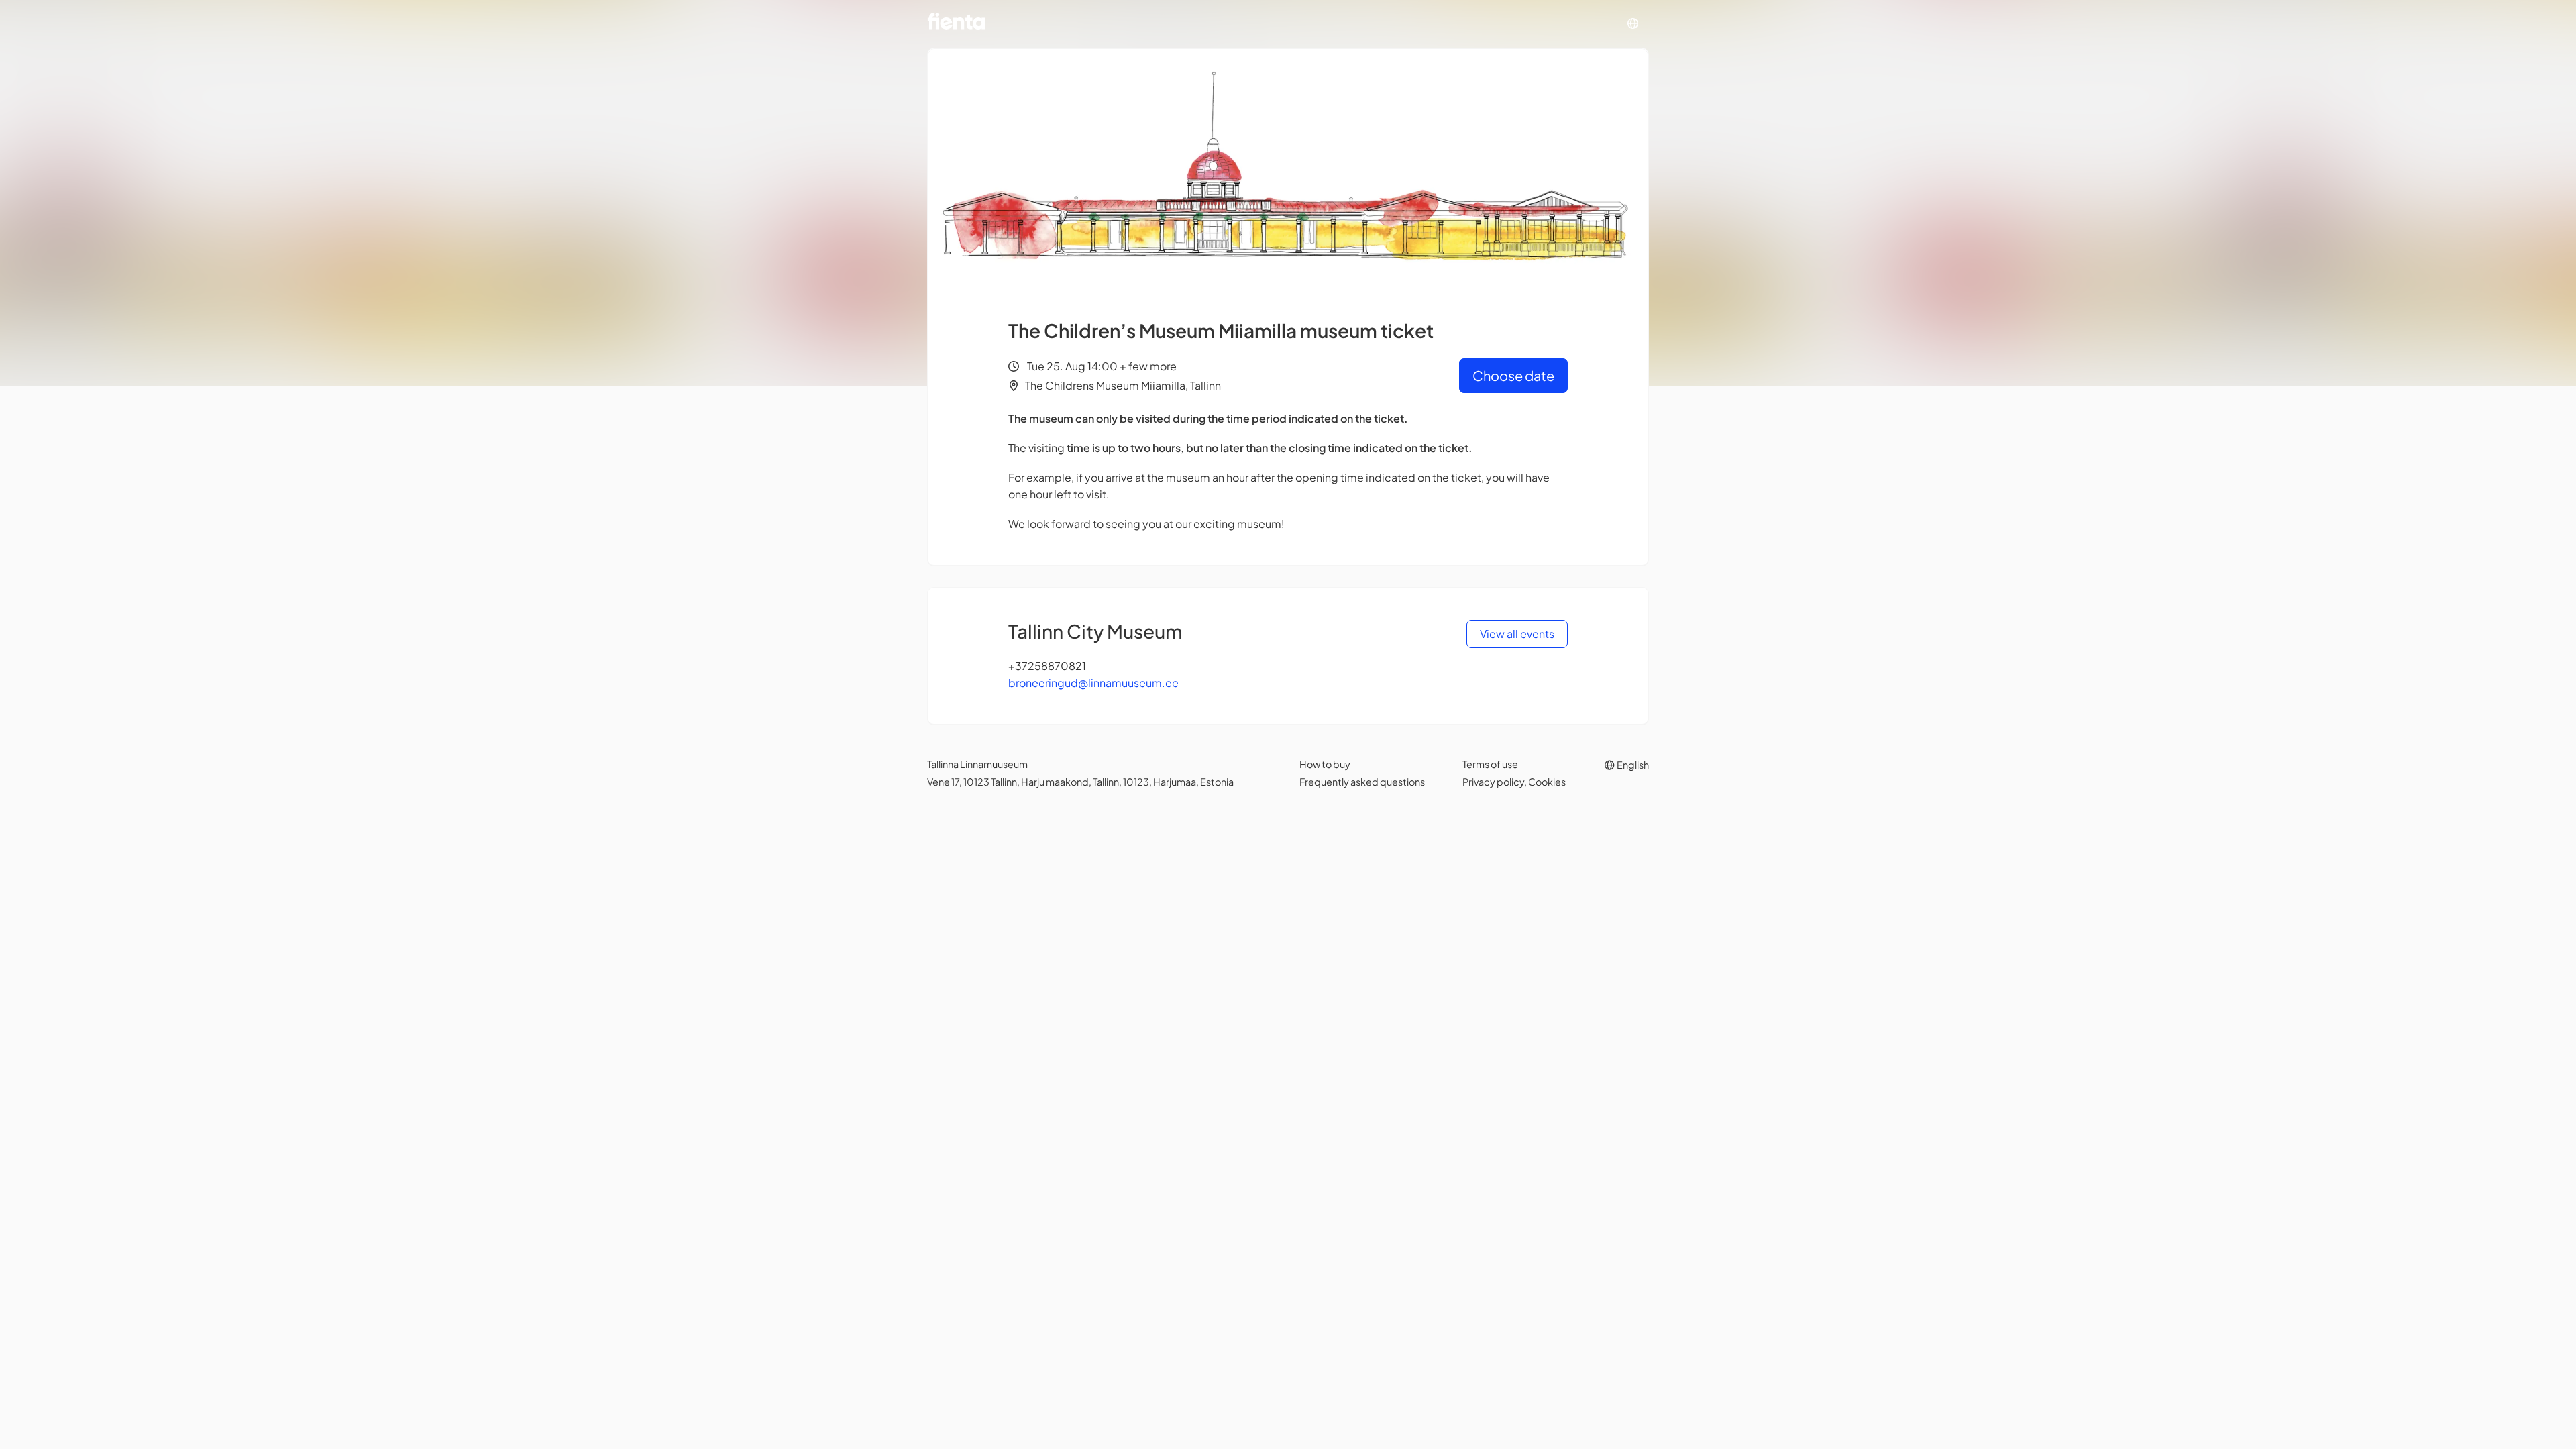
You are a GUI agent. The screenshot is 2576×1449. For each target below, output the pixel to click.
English (1632, 765)
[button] (1633, 24)
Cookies (1547, 782)
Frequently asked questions (1362, 782)
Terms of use (1490, 764)
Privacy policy (1493, 782)
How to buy (1325, 764)
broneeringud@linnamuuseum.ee (1093, 683)
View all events (1517, 634)
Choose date (1513, 375)
